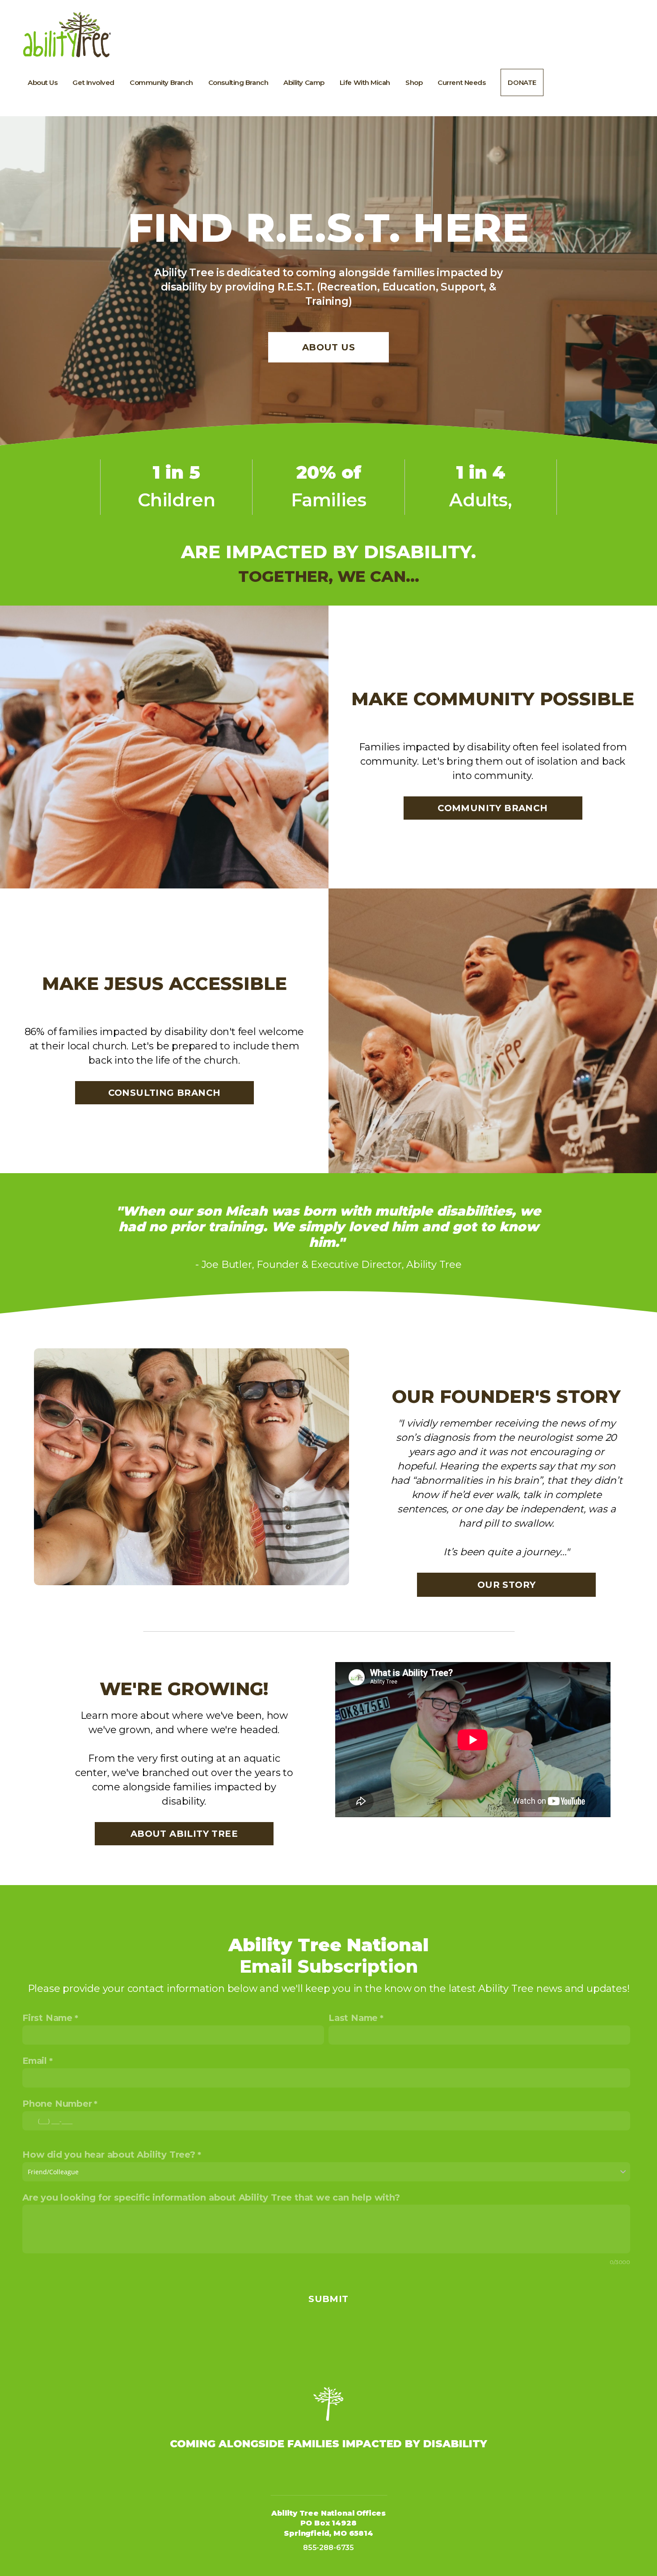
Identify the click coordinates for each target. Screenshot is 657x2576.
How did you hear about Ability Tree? (109, 2155)
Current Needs (461, 82)
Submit (328, 2299)
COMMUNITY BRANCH (493, 808)
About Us (42, 82)
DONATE (522, 82)
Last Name (353, 2018)
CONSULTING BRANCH (164, 1093)
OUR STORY (507, 1585)
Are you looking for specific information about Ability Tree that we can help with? (211, 2197)
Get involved (93, 82)
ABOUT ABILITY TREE (184, 1834)
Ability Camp (304, 82)
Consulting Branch (238, 82)
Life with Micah (365, 82)
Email (35, 2061)
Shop (414, 82)
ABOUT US (328, 347)
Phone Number (57, 2104)
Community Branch (161, 82)
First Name (47, 2018)
